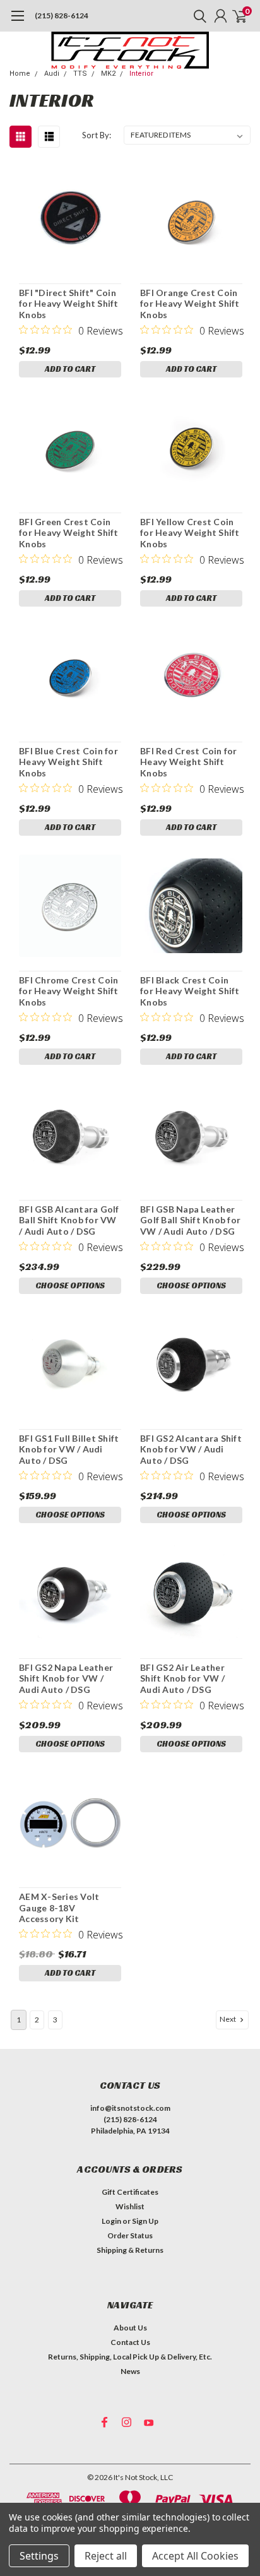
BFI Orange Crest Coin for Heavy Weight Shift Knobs (190, 304)
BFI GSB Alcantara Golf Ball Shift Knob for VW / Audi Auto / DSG (69, 1220)
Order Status (130, 2235)
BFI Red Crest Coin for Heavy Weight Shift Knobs (189, 762)
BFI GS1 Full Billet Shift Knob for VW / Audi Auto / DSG (69, 1449)
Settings (39, 2556)
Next (228, 2019)
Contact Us (130, 2342)
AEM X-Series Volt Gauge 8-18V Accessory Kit (59, 1908)
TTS (80, 74)
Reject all (106, 2556)
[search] (197, 16)
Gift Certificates (130, 2192)
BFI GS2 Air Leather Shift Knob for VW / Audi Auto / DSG (182, 1678)
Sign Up (145, 2221)
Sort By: (97, 135)
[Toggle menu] (17, 22)
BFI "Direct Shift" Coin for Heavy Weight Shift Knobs (69, 304)
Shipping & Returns (130, 2250)
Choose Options (70, 1285)
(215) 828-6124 (62, 15)
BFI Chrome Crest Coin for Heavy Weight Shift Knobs (69, 991)
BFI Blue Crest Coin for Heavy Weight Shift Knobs (68, 762)
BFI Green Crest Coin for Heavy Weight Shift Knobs (69, 533)
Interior (141, 74)
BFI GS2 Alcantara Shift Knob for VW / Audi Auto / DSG (191, 1449)
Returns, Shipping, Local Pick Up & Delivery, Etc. (130, 2357)
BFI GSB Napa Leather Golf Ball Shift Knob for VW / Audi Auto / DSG (190, 1220)
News (130, 2371)
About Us (130, 2328)
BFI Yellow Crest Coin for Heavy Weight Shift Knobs (190, 533)
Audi (52, 74)
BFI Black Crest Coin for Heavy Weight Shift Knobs (190, 991)
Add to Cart (70, 369)
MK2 (108, 74)
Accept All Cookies (195, 2556)
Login (111, 2221)
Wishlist (130, 2206)
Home (20, 74)
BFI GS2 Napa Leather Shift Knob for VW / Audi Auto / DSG (66, 1678)
